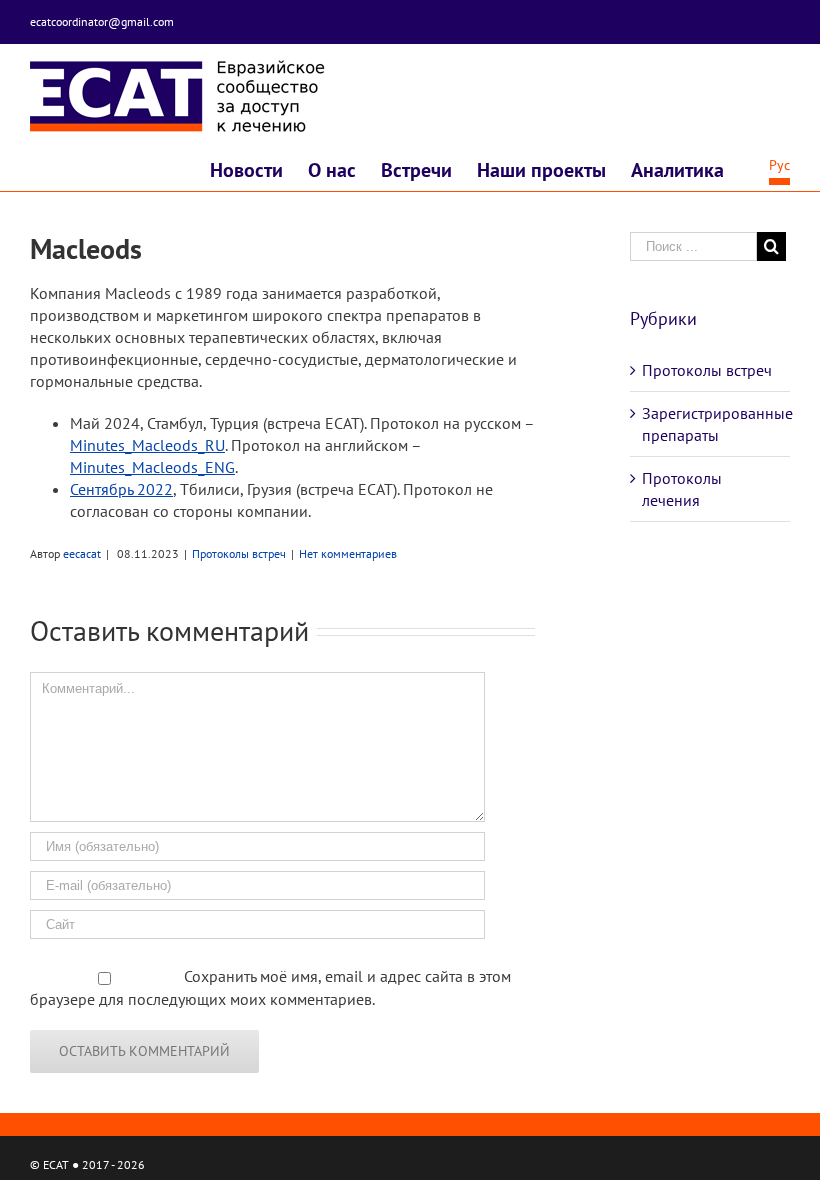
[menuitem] (259, 172)
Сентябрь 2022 (121, 489)
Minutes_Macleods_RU (147, 445)
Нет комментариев (348, 553)
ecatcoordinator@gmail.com (102, 21)
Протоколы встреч (239, 553)
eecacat (82, 553)
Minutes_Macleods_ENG (152, 467)
